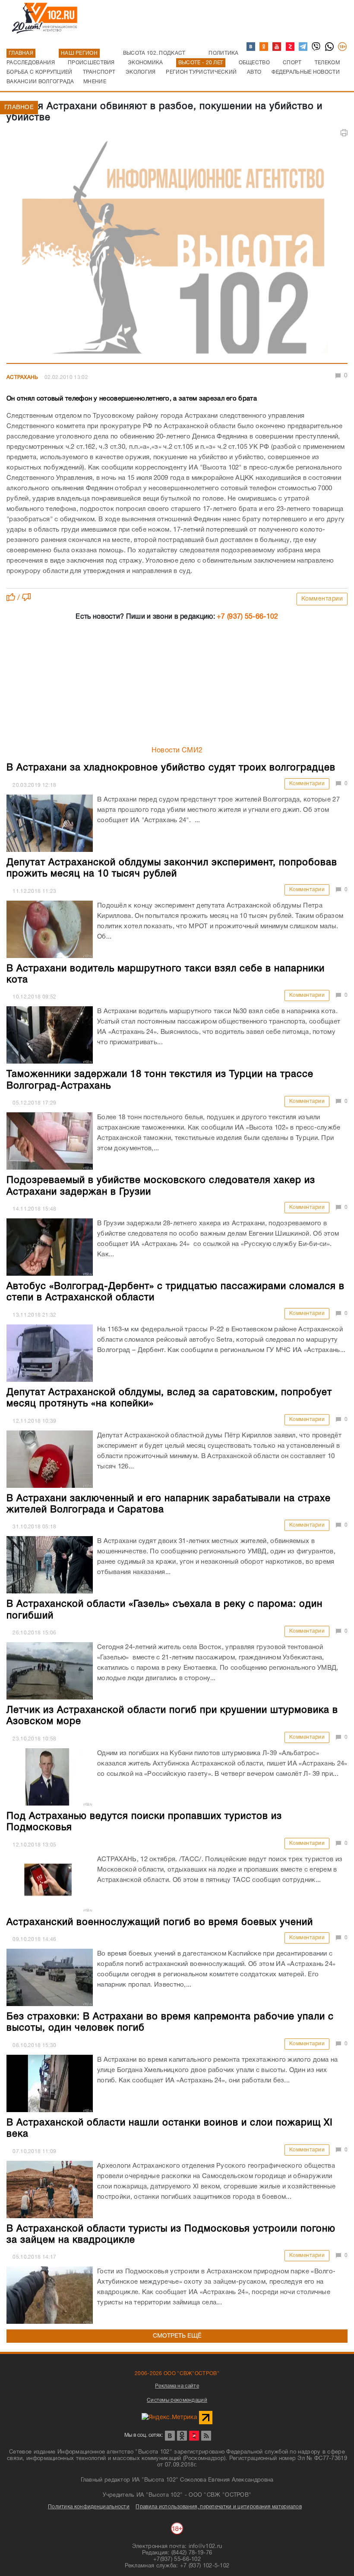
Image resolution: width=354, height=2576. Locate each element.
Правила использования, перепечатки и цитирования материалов (219, 2507)
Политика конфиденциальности (89, 2507)
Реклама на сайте (177, 2386)
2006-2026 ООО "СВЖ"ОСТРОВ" (177, 2374)
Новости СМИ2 (177, 751)
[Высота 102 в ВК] (251, 47)
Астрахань (22, 377)
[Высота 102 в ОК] (264, 47)
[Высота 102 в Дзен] (291, 47)
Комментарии (322, 599)
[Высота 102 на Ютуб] (277, 47)
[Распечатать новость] (344, 133)
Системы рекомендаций (177, 2400)
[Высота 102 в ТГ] (303, 47)
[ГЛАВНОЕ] (177, 250)
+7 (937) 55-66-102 (247, 617)
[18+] (343, 47)
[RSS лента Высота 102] (206, 2436)
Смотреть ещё (177, 2336)
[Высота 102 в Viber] (316, 47)
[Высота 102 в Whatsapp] (330, 47)
